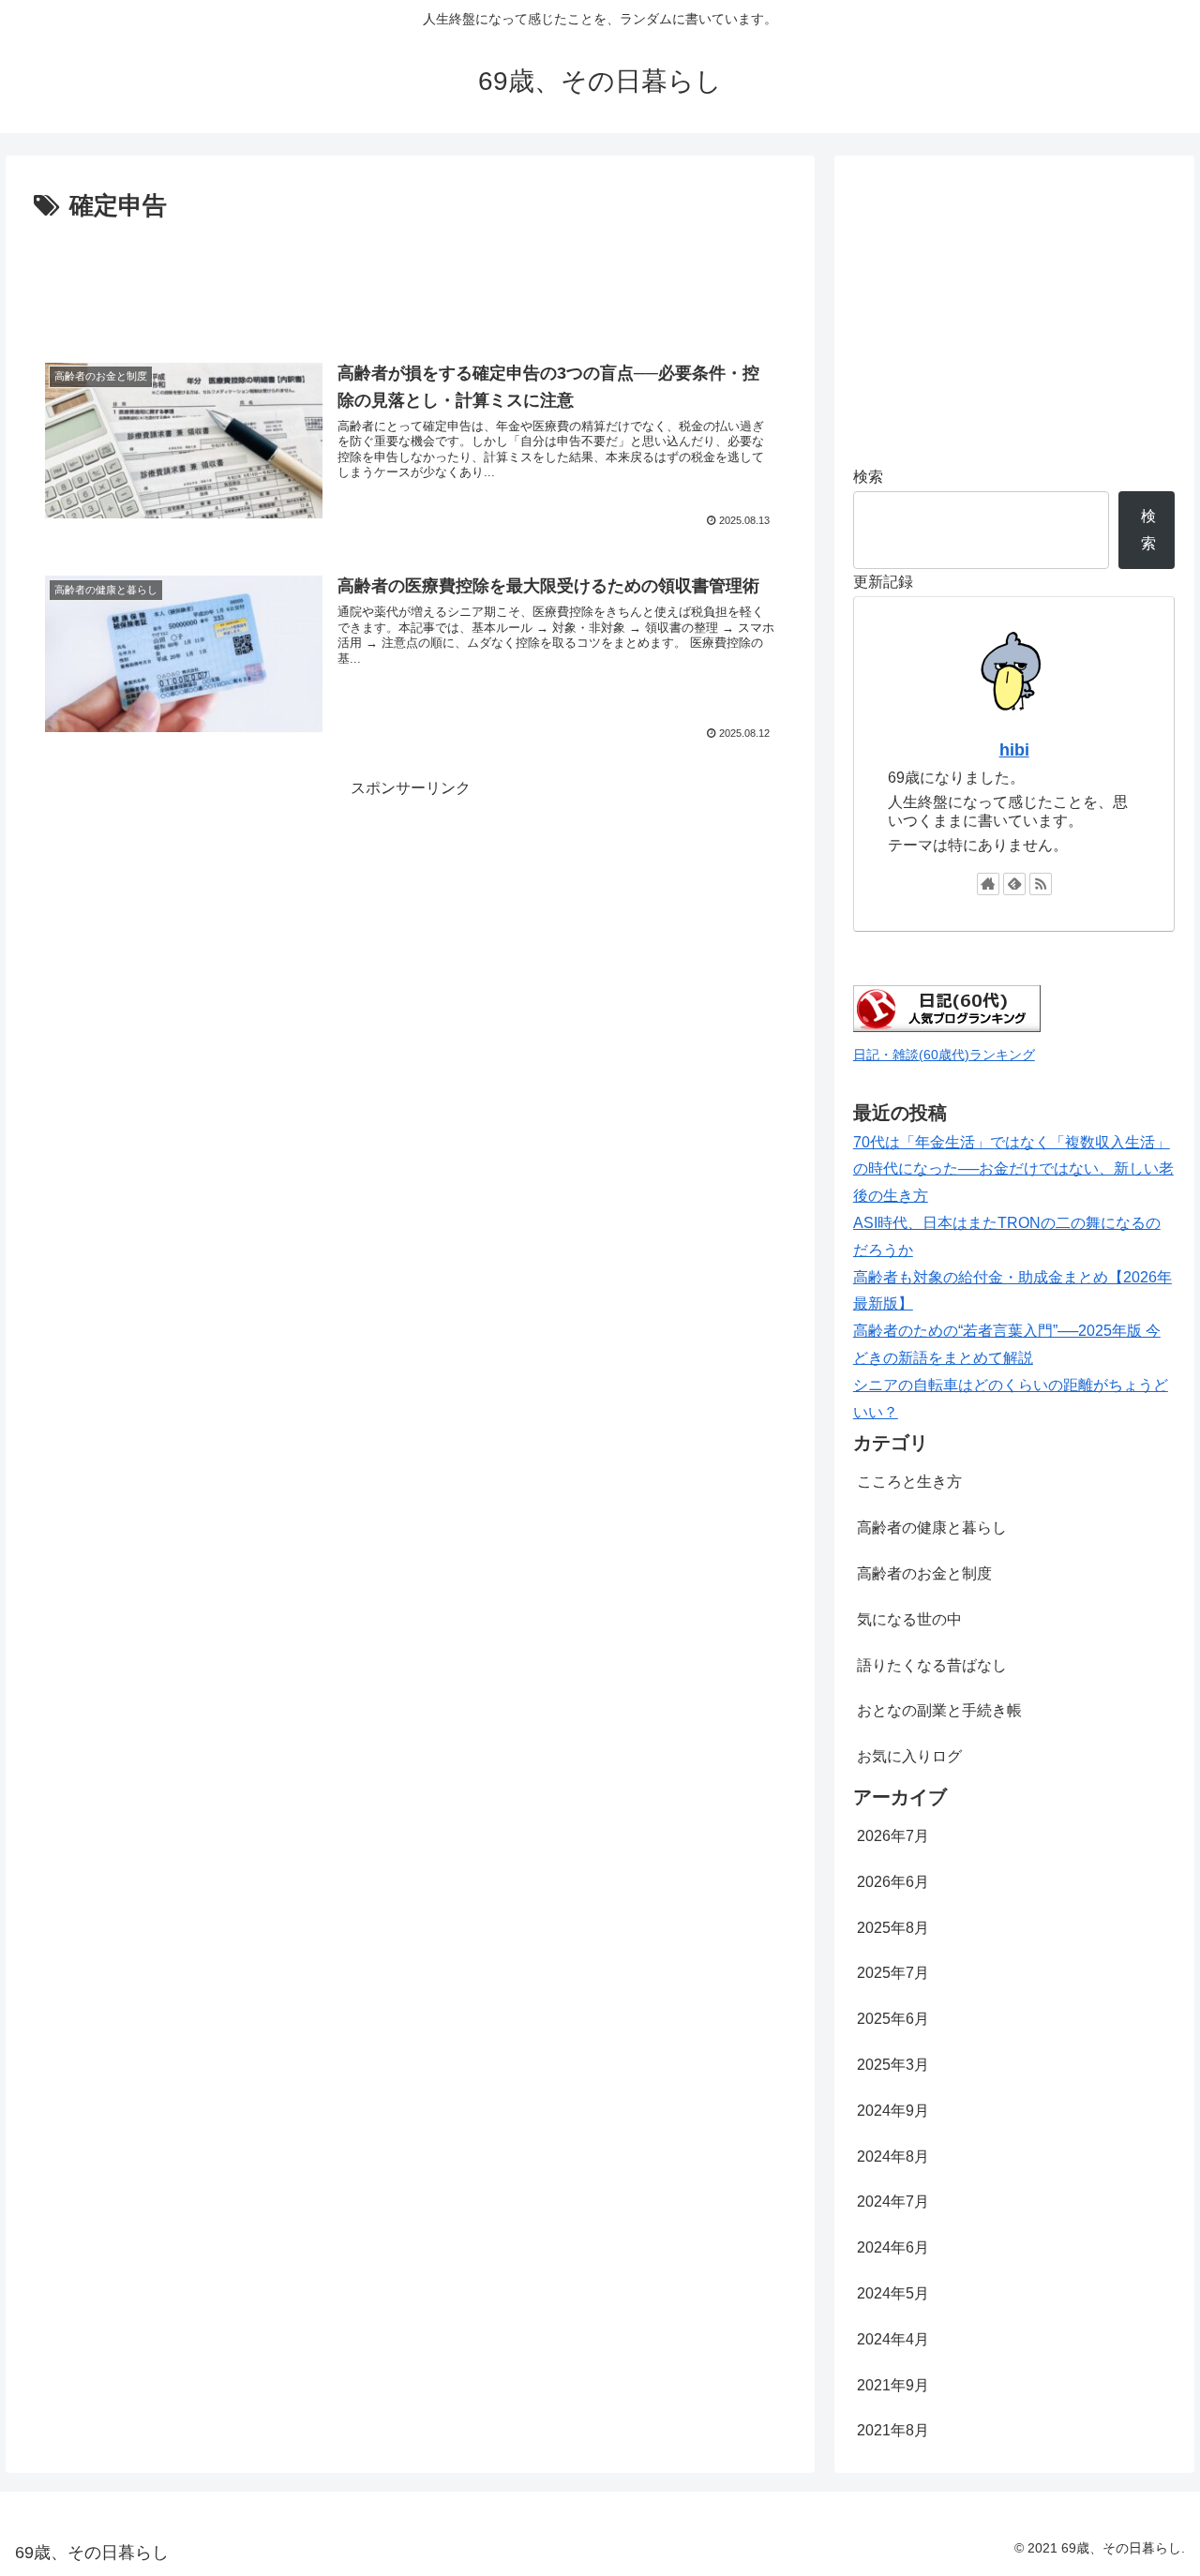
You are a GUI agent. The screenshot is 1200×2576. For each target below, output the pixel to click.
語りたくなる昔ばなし (932, 1665)
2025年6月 (893, 2019)
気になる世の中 (909, 1619)
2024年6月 (893, 2247)
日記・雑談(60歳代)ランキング (944, 1055)
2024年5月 (893, 2293)
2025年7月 (893, 1973)
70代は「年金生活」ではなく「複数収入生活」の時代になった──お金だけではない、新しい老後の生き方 (1013, 1169)
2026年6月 (893, 1882)
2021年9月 (893, 2385)
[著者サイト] (988, 884)
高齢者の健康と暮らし (932, 1528)
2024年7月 (893, 2202)
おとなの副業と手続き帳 (939, 1710)
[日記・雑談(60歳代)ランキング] (947, 1027)
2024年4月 (893, 2339)
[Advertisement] (410, 279)
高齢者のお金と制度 (924, 1573)
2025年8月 (893, 1928)
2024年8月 (893, 2157)
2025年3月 (893, 2065)
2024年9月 (893, 2111)
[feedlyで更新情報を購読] (1014, 884)
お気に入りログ (909, 1756)
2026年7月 (893, 1836)
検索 (868, 477)
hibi (1014, 750)
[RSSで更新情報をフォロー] (1041, 884)
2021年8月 (893, 2430)
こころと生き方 (909, 1482)
